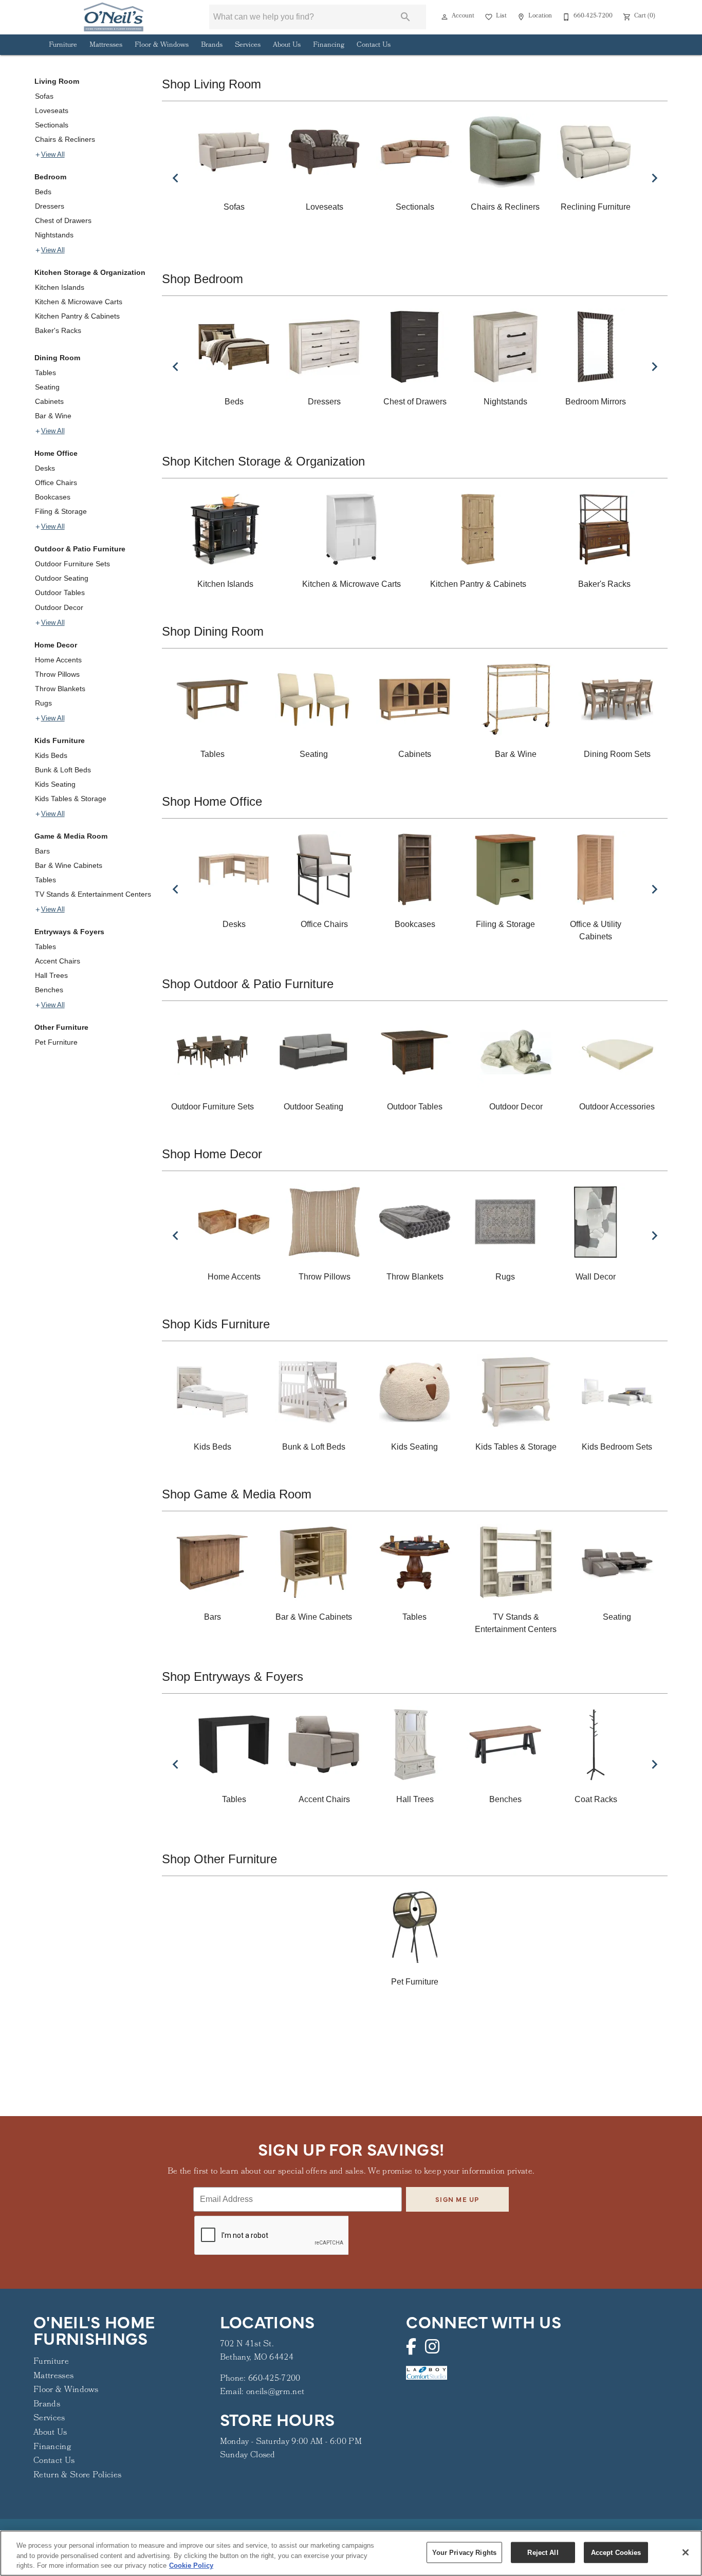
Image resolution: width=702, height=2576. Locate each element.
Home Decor (56, 645)
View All (53, 155)
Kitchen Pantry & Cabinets (77, 316)
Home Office (56, 453)
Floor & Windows (162, 45)
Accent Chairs (58, 961)
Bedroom (50, 177)
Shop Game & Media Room (237, 1494)
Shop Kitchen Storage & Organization (263, 461)
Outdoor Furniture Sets (72, 564)
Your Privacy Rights (464, 2552)
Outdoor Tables (60, 592)
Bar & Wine (53, 416)
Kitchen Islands (60, 287)
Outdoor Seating (62, 578)
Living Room (57, 81)
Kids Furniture (60, 740)
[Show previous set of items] (175, 178)
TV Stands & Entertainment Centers (93, 894)
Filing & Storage (61, 511)
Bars (42, 851)
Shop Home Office (212, 801)
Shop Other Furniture (219, 1859)
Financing (329, 45)
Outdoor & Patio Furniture (80, 549)
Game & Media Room (71, 836)
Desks (45, 468)
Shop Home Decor (212, 1154)
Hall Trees (51, 975)
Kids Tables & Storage (71, 799)
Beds (43, 192)
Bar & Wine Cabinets (69, 865)
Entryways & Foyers (69, 932)
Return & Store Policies (77, 2476)
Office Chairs (56, 483)
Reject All (543, 2552)
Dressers (50, 206)
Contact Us (374, 45)
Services (248, 45)
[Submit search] (405, 17)
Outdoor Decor (59, 607)
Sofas (44, 96)
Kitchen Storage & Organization (90, 272)
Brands (212, 45)
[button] (445, 17)
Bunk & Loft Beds (63, 770)
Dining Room (57, 358)
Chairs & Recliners (65, 139)
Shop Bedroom (202, 279)
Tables (45, 373)
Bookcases (53, 497)
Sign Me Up (457, 2199)
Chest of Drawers (63, 220)
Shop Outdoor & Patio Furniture (248, 984)
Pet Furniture (56, 1042)
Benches (49, 990)
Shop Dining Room (213, 631)
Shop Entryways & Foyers (233, 1676)
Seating (47, 387)
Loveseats (52, 110)
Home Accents (58, 660)
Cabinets (49, 401)
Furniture (63, 45)
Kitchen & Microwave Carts (79, 302)
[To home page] (113, 17)
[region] (351, 2553)
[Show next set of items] (654, 178)
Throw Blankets (60, 689)
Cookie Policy (191, 2565)
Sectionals (52, 125)
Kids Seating (55, 784)
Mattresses (106, 45)
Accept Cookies (616, 2552)
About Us (287, 45)
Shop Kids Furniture (216, 1324)
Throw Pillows (57, 674)
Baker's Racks (58, 330)
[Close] (686, 2552)
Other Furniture (61, 1027)
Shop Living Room (211, 84)
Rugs (43, 703)
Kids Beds (51, 755)
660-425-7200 (274, 2379)
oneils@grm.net (275, 2392)
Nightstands (54, 235)
